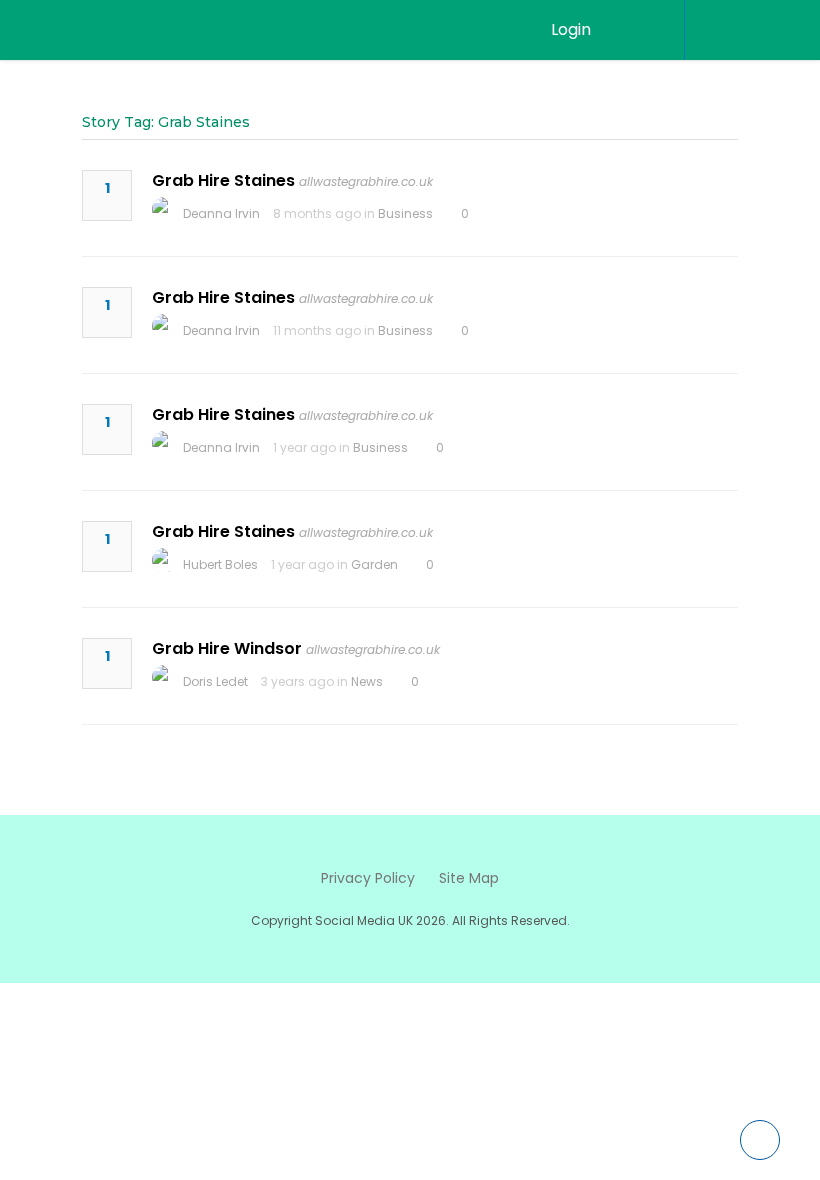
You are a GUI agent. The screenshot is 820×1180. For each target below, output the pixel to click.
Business (405, 213)
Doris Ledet (215, 681)
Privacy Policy (368, 878)
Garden (374, 564)
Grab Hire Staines (223, 180)
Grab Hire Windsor (227, 648)
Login (571, 29)
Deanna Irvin (221, 213)
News (367, 681)
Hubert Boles (220, 564)
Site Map (469, 878)
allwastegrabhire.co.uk (366, 181)
